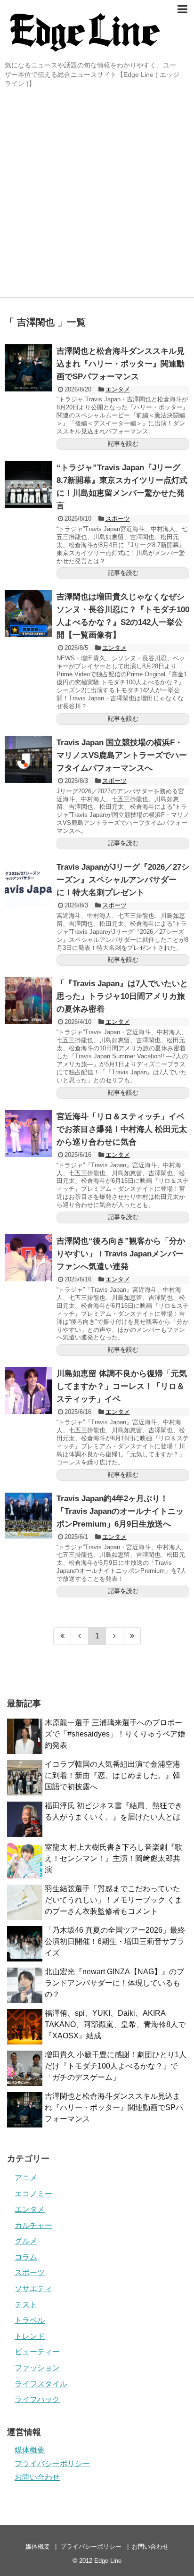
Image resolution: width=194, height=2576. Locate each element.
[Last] (132, 1636)
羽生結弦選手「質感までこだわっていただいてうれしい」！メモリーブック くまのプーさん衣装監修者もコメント (113, 1900)
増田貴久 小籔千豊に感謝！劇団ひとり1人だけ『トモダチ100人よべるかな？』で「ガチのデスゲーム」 (116, 2066)
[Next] (115, 1636)
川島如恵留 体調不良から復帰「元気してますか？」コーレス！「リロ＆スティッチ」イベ (122, 1386)
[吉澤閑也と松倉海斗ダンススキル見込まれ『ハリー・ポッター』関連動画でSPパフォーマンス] (28, 368)
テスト (26, 2305)
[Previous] (80, 1636)
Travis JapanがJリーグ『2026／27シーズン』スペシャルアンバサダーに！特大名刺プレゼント (123, 880)
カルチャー (33, 2225)
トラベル (30, 2320)
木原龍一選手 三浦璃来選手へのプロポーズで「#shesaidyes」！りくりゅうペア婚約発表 (115, 1734)
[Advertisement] (97, 195)
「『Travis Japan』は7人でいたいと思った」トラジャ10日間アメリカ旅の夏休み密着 (122, 996)
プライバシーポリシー (52, 2464)
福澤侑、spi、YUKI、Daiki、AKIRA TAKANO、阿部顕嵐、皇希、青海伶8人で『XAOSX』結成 (115, 2024)
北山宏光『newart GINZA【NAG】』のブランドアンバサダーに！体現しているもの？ (114, 1983)
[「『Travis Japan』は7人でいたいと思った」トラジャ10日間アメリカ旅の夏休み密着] (28, 1000)
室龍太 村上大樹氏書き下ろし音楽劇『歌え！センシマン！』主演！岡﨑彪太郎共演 (113, 1858)
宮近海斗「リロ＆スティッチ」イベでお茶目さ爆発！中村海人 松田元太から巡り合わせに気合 (122, 1129)
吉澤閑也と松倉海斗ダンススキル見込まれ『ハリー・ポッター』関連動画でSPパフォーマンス (121, 364)
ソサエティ (33, 2289)
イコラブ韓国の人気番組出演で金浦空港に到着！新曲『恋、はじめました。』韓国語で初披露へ (113, 1775)
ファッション (37, 2368)
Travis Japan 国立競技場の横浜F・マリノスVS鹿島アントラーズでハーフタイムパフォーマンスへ (122, 755)
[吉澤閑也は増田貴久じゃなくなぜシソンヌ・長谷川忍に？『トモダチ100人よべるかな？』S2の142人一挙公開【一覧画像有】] (28, 614)
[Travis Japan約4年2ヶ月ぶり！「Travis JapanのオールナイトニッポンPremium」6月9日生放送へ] (28, 1515)
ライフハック (37, 2399)
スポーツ (118, 519)
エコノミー (33, 2194)
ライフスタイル (41, 2384)
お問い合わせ (37, 2477)
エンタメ (118, 389)
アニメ (26, 2178)
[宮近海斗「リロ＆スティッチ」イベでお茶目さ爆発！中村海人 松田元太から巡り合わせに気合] (28, 1133)
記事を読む (123, 444)
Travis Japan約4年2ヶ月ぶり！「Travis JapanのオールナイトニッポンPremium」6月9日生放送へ (120, 1511)
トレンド (30, 2336)
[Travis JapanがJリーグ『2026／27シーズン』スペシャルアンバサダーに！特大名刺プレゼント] (28, 884)
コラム (26, 2257)
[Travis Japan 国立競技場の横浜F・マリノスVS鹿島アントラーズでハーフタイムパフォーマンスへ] (28, 759)
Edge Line (108, 2561)
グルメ (26, 2241)
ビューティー (37, 2352)
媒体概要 (30, 2450)
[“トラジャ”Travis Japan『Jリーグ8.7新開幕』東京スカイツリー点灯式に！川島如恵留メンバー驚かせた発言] (28, 484)
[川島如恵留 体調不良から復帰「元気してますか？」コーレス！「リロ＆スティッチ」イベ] (28, 1390)
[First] (62, 1636)
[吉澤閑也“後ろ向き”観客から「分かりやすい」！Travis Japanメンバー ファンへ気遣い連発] (28, 1258)
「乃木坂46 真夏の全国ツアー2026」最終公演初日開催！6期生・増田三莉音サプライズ (115, 1941)
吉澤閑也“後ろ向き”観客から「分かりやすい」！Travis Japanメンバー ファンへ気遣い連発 (121, 1254)
